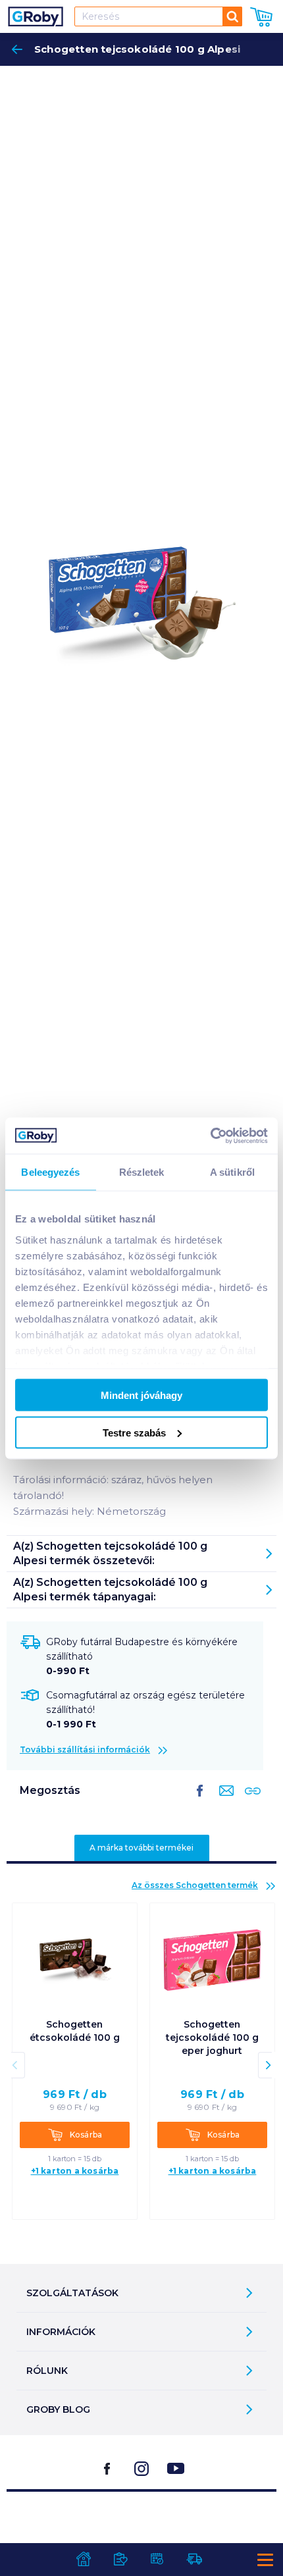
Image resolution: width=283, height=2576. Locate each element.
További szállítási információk (85, 1749)
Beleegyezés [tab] (50, 1172)
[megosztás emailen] (224, 1801)
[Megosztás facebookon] (200, 1801)
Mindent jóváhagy (141, 1395)
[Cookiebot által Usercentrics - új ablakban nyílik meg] (210, 1136)
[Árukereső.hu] (141, 2525)
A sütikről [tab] (232, 1172)
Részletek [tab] (142, 1172)
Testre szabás (134, 1432)
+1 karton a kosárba (75, 2171)
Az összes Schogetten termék (195, 1885)
